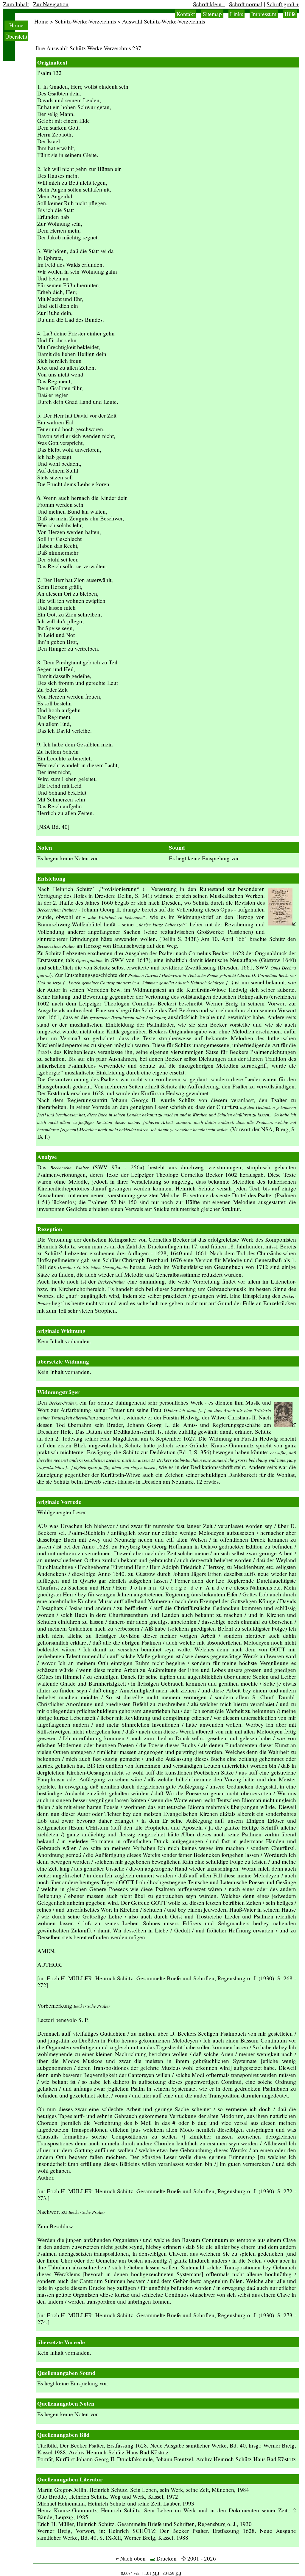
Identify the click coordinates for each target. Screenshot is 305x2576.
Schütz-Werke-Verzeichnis (85, 21)
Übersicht (16, 36)
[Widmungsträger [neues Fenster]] (285, 1425)
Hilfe (290, 14)
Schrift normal (246, 4)
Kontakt (186, 14)
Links (236, 14)
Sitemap (212, 14)
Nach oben (132, 2558)
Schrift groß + (283, 4)
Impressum (264, 14)
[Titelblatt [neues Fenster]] (282, 923)
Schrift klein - (209, 4)
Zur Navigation (51, 4)
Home (16, 25)
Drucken (166, 2558)
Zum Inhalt (16, 4)
